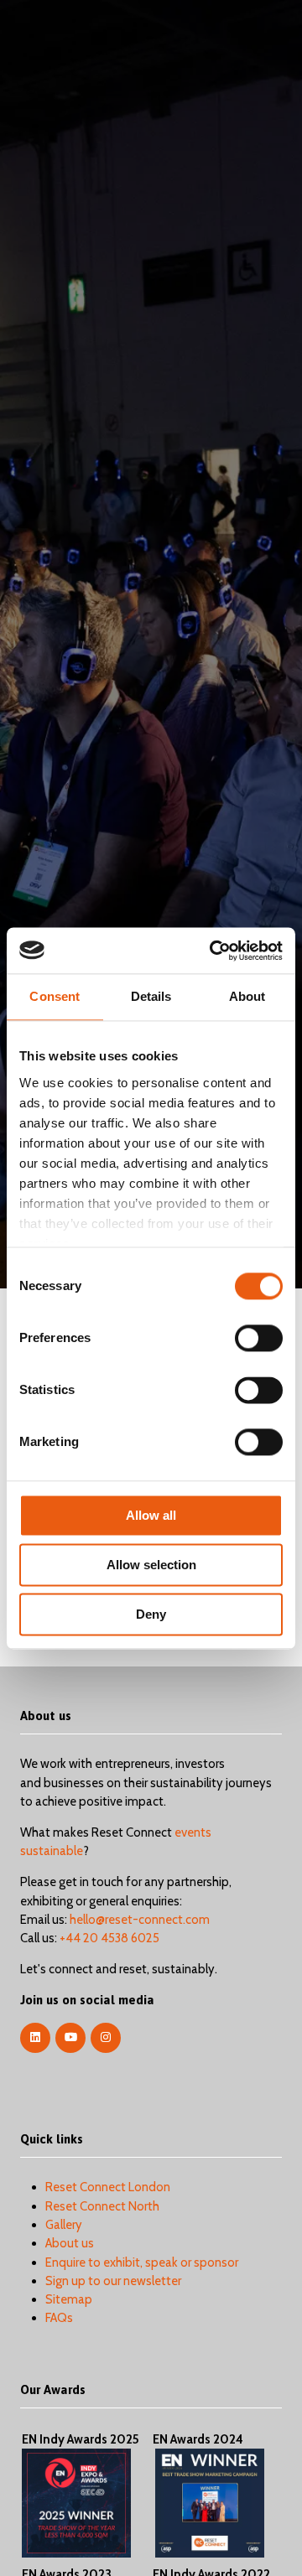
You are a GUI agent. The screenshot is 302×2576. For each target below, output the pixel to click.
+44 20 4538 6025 (109, 1938)
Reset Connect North (102, 2206)
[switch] (259, 1338)
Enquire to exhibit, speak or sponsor (142, 2262)
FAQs (59, 2318)
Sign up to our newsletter (113, 2281)
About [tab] (247, 996)
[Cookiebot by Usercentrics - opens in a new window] (213, 951)
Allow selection (151, 1565)
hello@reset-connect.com (140, 1920)
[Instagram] (106, 2038)
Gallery (64, 2225)
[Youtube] (70, 2038)
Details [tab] (151, 996)
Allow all (151, 1515)
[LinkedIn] (35, 2038)
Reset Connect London (108, 2187)
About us (70, 2243)
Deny (151, 1614)
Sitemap (69, 2299)
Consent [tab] (55, 996)
